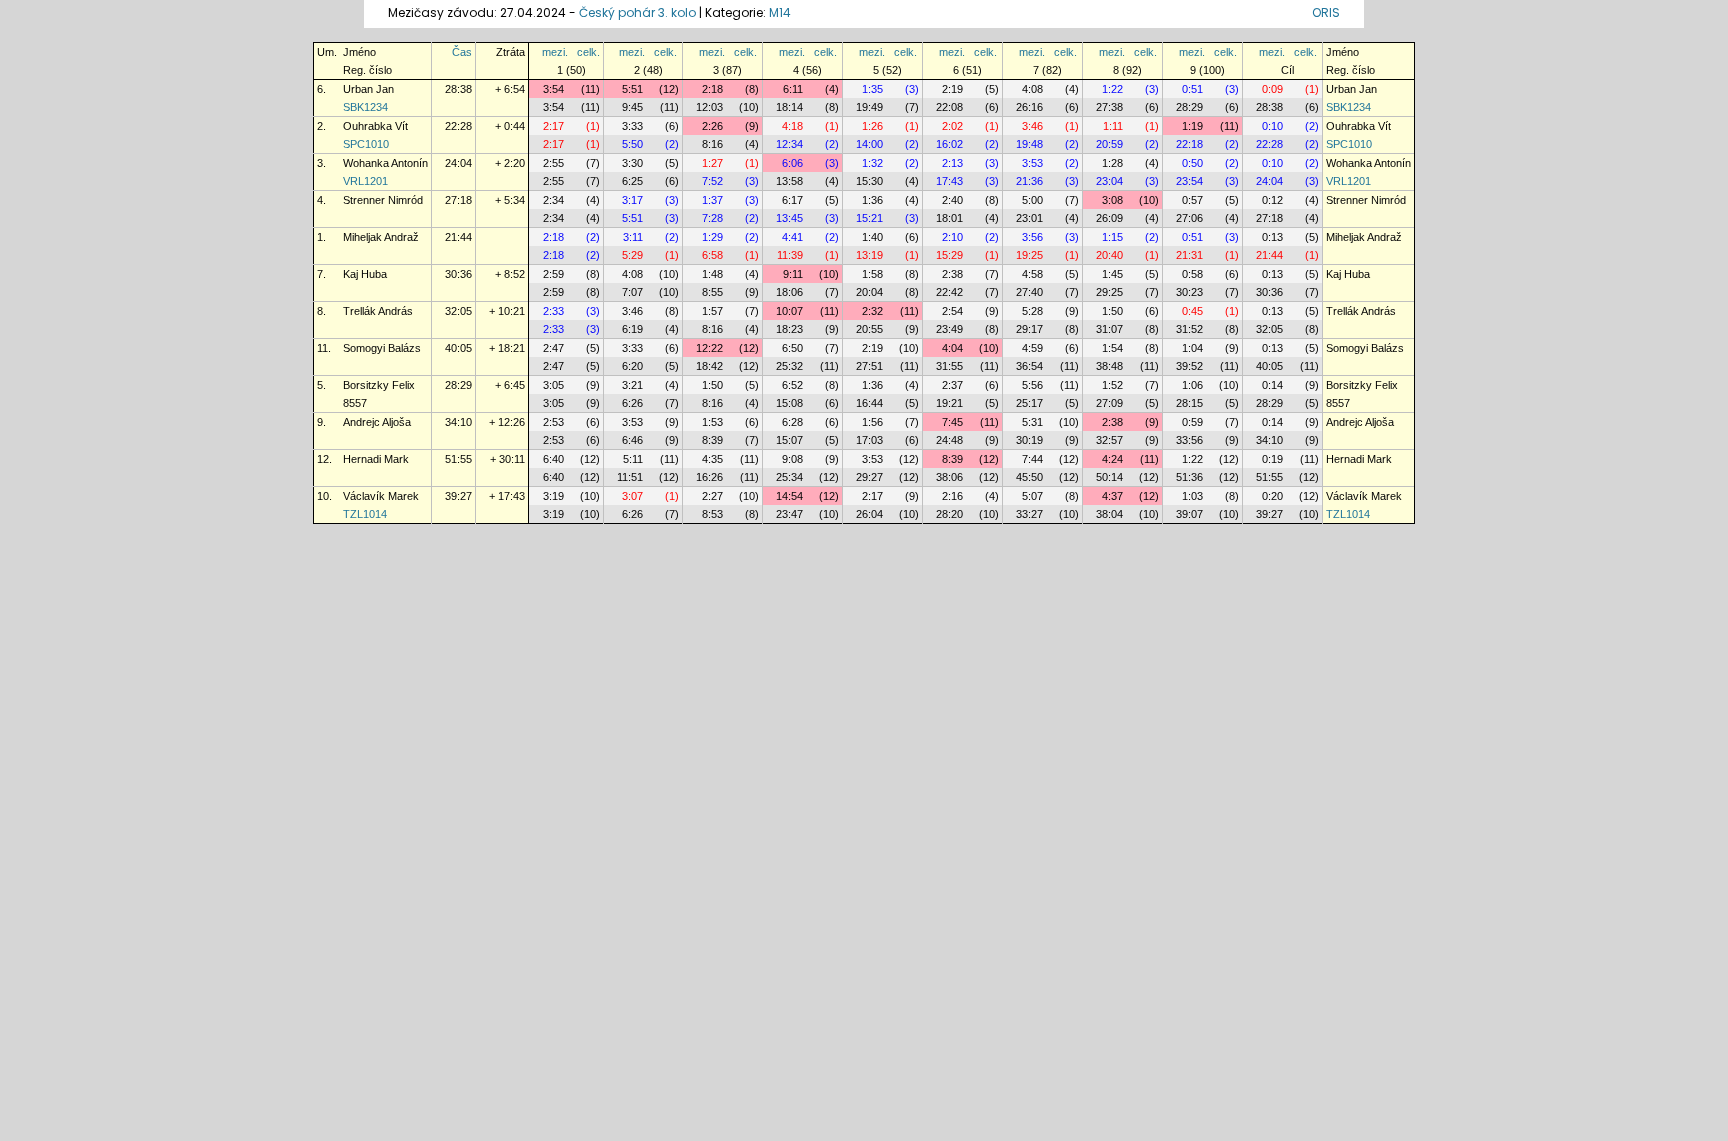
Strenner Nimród (383, 200)
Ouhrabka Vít (375, 126)
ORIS (1326, 12)
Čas (462, 52)
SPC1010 (366, 144)
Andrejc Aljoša (377, 422)
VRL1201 (365, 181)
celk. (588, 52)
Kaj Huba (365, 274)
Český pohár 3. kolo (637, 12)
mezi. (555, 52)
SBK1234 (365, 107)
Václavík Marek (381, 496)
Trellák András (378, 311)
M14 (780, 12)
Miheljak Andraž (381, 237)
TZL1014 (365, 514)
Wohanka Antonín (385, 163)
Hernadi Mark (376, 459)
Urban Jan (368, 89)
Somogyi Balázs (382, 348)
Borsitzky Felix (379, 385)
